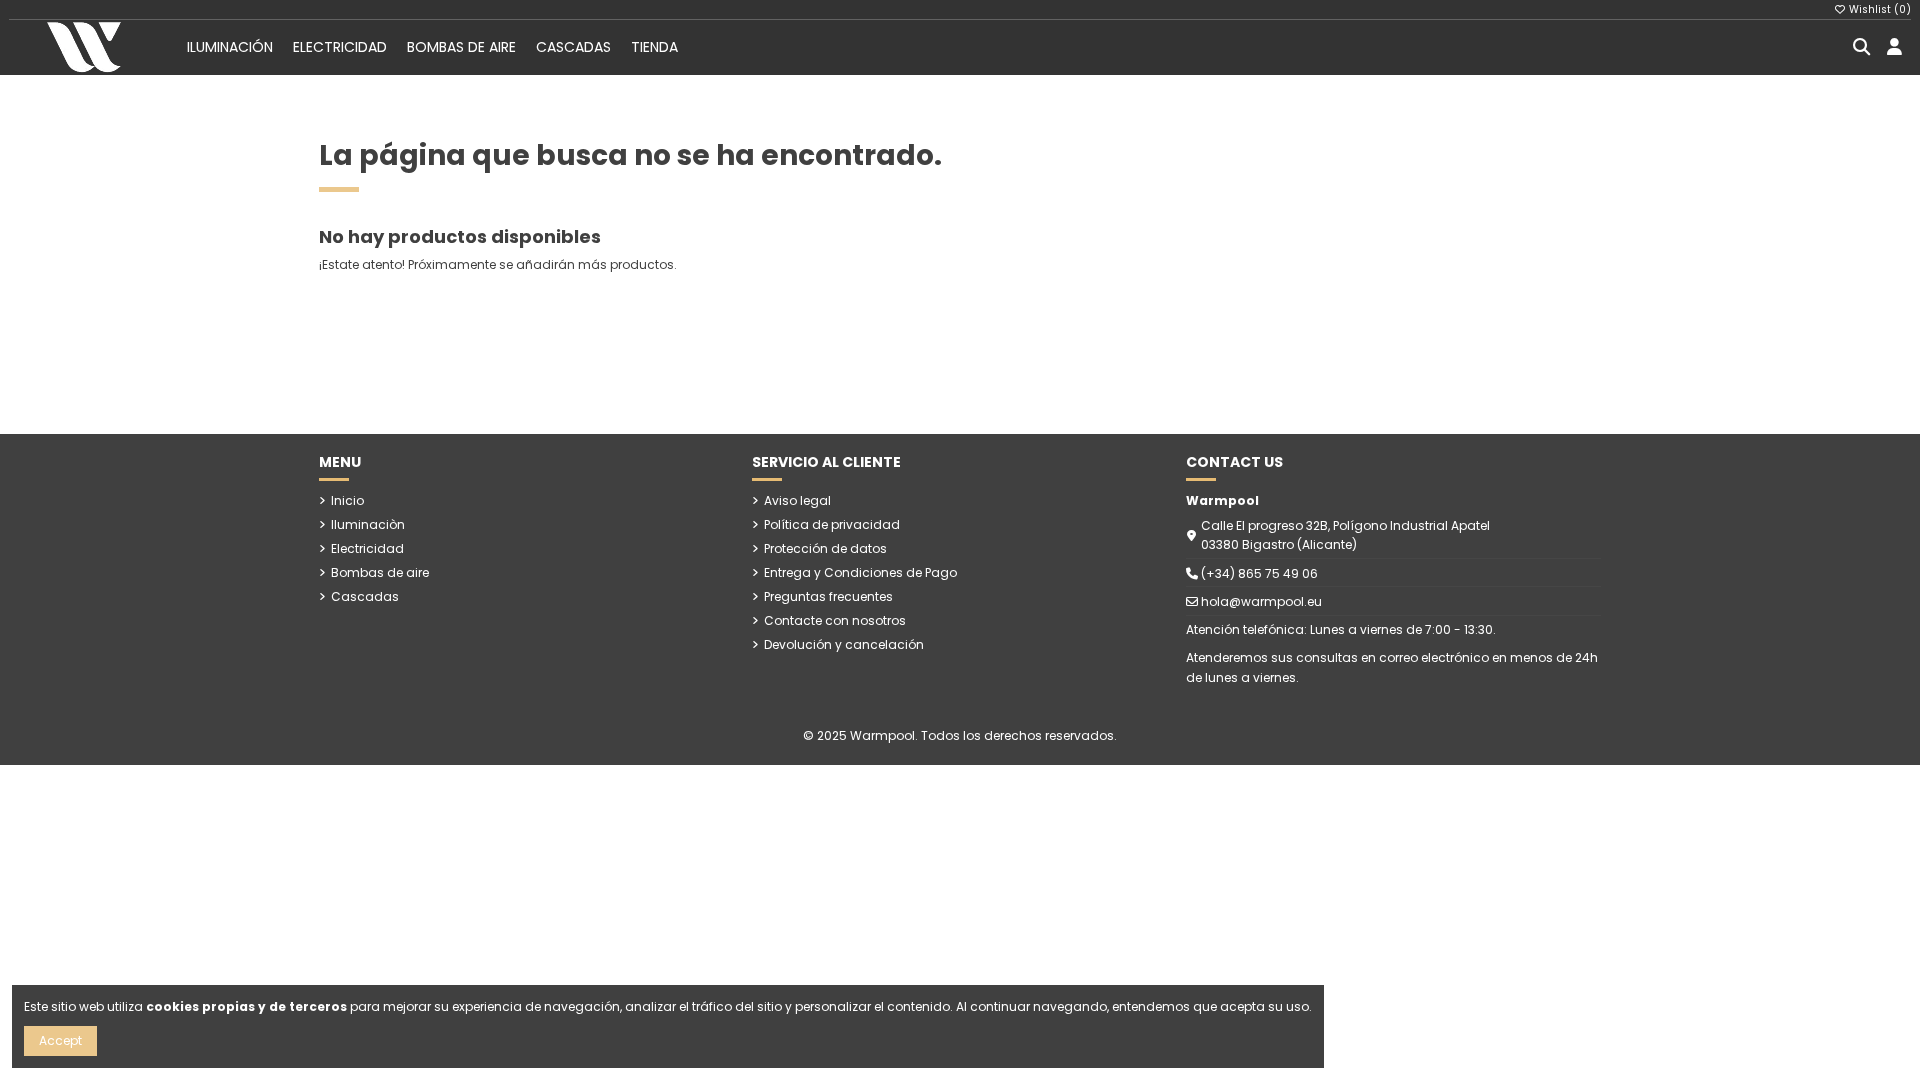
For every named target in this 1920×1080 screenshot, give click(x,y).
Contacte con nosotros (835, 620)
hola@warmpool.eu (1261, 601)
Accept (60, 1040)
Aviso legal (797, 500)
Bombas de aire (380, 572)
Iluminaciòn (368, 524)
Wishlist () (1878, 9)
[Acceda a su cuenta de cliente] (1894, 48)
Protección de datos (825, 548)
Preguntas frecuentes (828, 596)
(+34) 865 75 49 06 (1259, 573)
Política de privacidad (832, 524)
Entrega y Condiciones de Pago (860, 572)
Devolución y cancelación (844, 644)
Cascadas (365, 596)
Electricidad (367, 548)
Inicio (347, 500)
